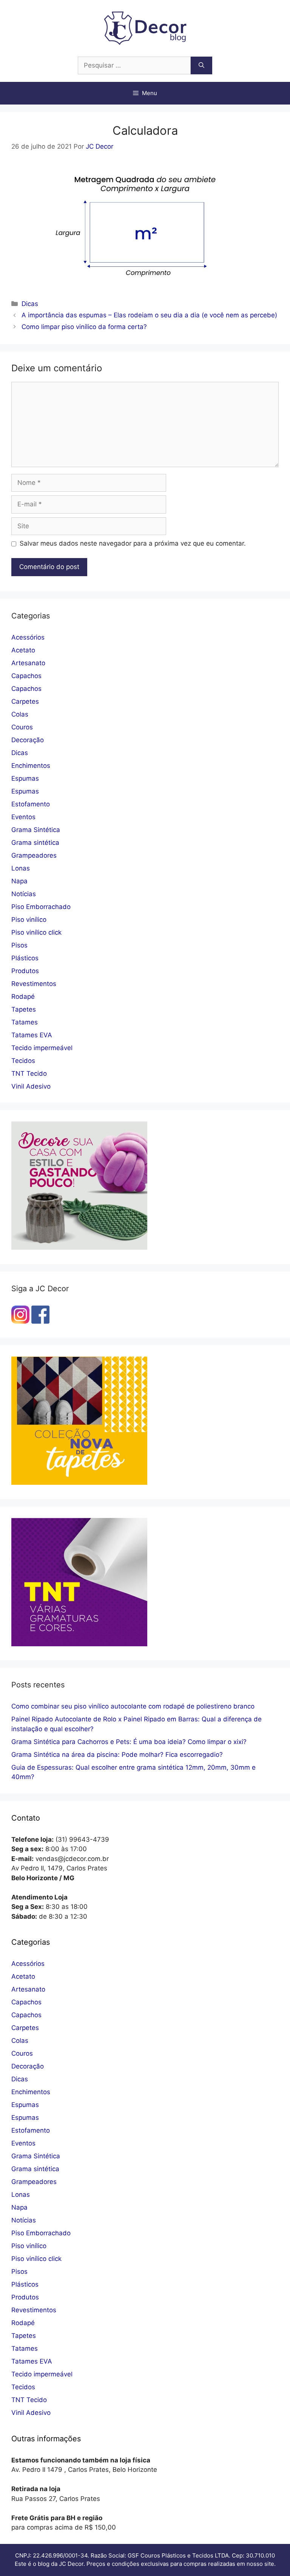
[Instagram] (20, 1321)
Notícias (24, 894)
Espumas (25, 778)
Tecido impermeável (42, 1048)
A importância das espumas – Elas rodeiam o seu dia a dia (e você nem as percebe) (149, 315)
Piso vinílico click (36, 932)
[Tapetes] (79, 1483)
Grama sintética (35, 843)
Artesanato (28, 663)
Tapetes (24, 1009)
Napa (19, 881)
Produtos (25, 971)
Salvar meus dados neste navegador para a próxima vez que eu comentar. (133, 543)
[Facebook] (40, 1321)
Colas (20, 714)
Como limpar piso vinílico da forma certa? (84, 327)
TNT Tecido (29, 1073)
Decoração (28, 740)
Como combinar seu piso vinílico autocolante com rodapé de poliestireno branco (133, 1706)
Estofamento (31, 804)
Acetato (23, 650)
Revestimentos (34, 984)
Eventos (23, 817)
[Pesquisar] (201, 66)
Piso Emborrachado (41, 907)
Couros (22, 727)
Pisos (19, 945)
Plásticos (25, 958)
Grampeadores (34, 855)
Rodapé (23, 997)
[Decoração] (79, 1247)
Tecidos (23, 1061)
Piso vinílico (29, 920)
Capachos (26, 676)
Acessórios (28, 637)
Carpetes (25, 701)
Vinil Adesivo (31, 1086)
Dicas (30, 304)
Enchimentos (31, 766)
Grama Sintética (36, 830)
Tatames (25, 1022)
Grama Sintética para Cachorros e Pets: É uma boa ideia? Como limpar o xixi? (129, 1742)
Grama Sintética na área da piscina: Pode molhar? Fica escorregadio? (117, 1755)
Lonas (21, 868)
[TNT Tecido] (79, 1644)
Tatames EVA (32, 1035)
